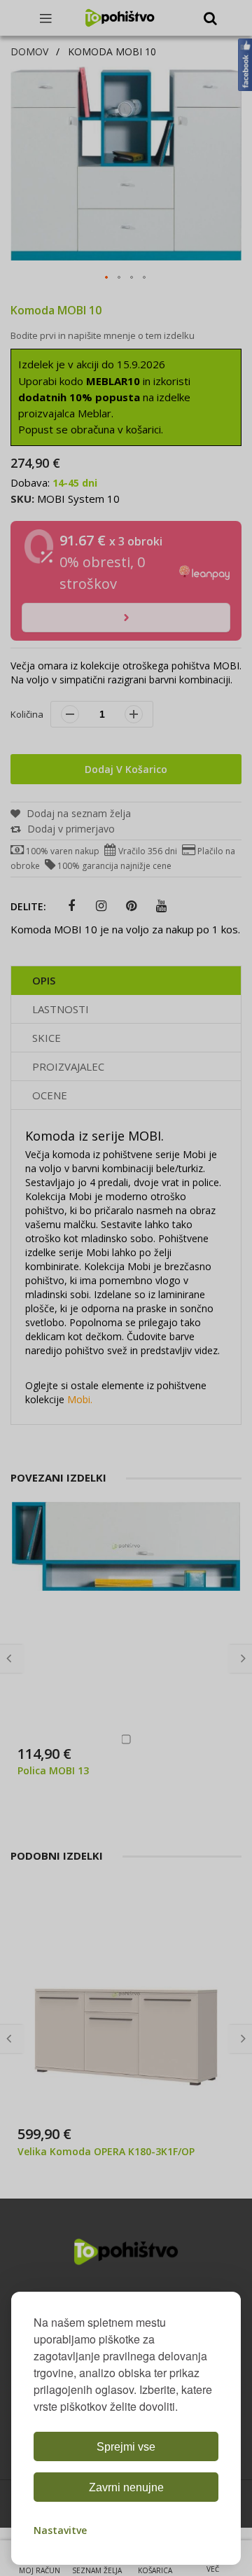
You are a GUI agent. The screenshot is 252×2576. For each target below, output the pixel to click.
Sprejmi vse (126, 2447)
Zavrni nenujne (126, 2487)
